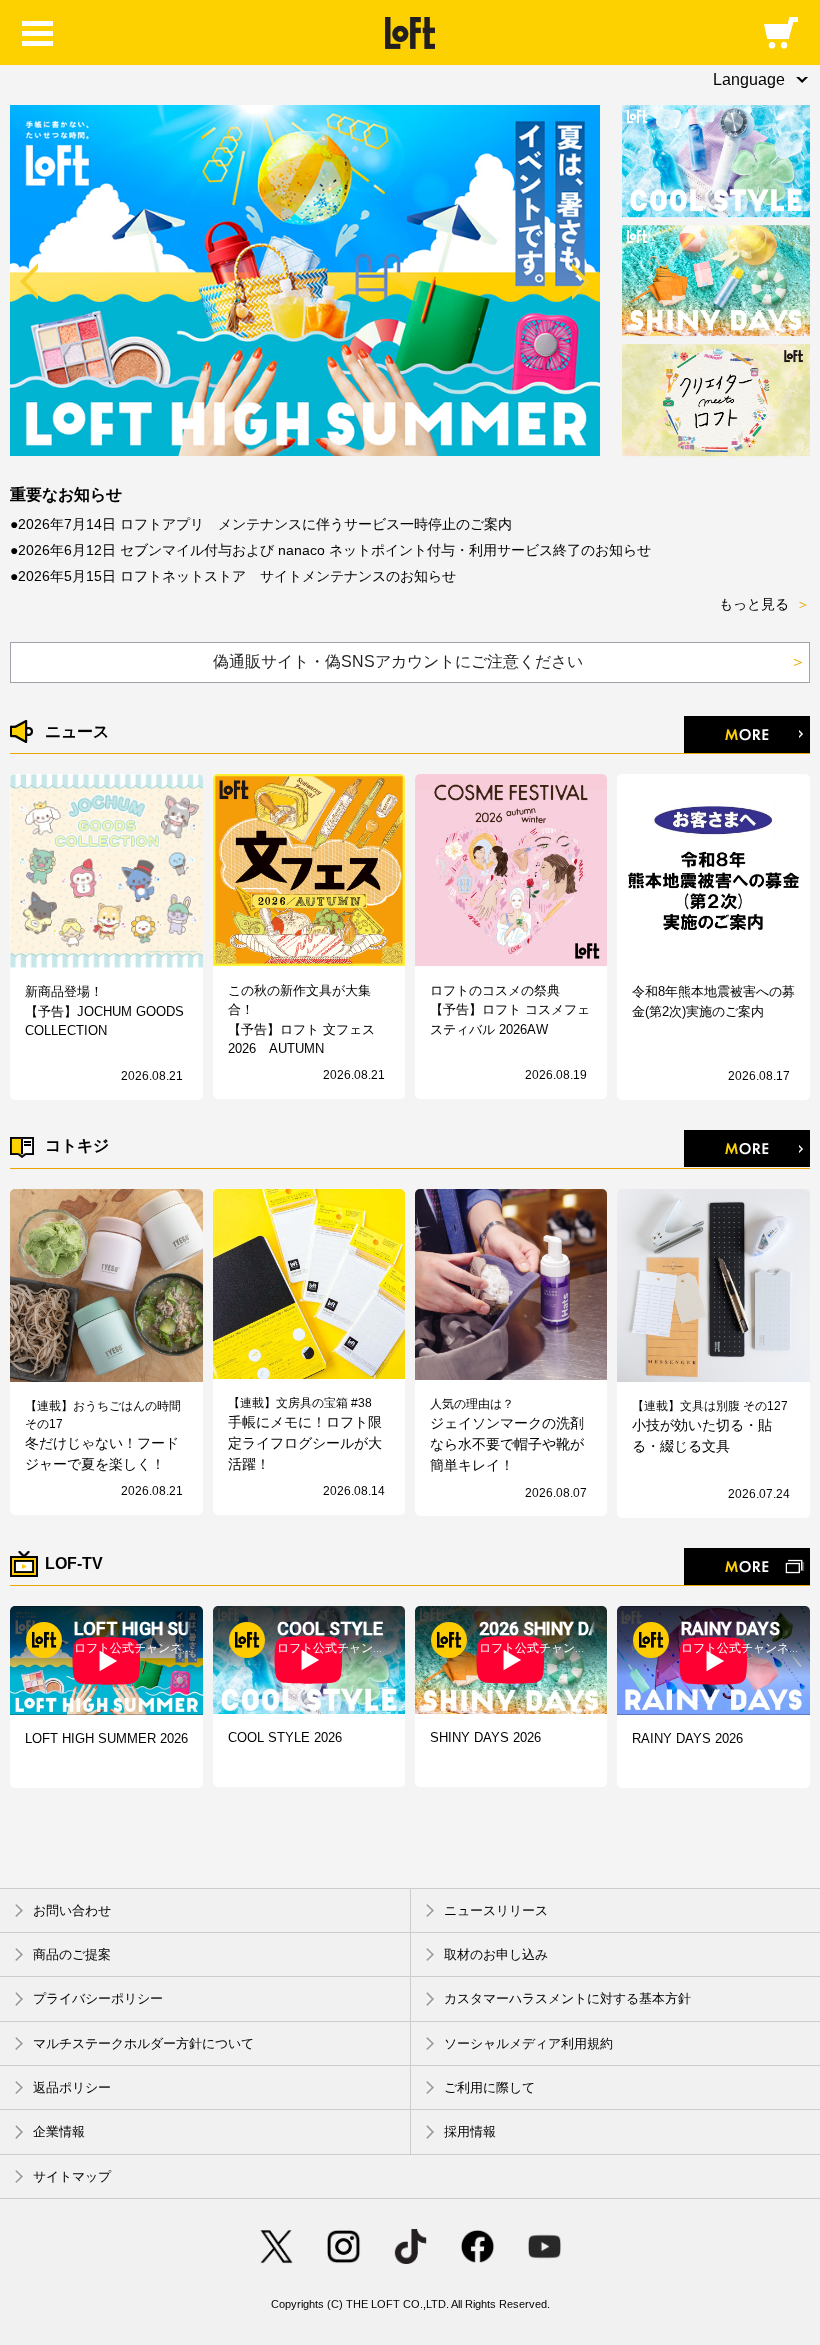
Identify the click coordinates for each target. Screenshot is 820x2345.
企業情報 (59, 2132)
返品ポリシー (72, 2087)
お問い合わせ (72, 1910)
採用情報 (470, 2132)
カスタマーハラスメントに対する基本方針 (567, 1999)
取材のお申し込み (496, 1954)
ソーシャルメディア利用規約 (528, 2043)
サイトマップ (72, 2176)
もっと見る (764, 604)
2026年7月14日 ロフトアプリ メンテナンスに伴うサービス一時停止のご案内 (265, 524)
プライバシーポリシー (98, 1999)
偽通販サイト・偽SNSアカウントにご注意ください (509, 661)
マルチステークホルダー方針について (143, 2043)
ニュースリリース (496, 1910)
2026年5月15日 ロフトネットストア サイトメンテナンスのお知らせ (237, 576)
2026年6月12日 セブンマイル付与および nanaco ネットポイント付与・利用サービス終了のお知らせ (334, 550)
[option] (305, 280)
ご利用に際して (489, 2087)
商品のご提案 (72, 1954)
